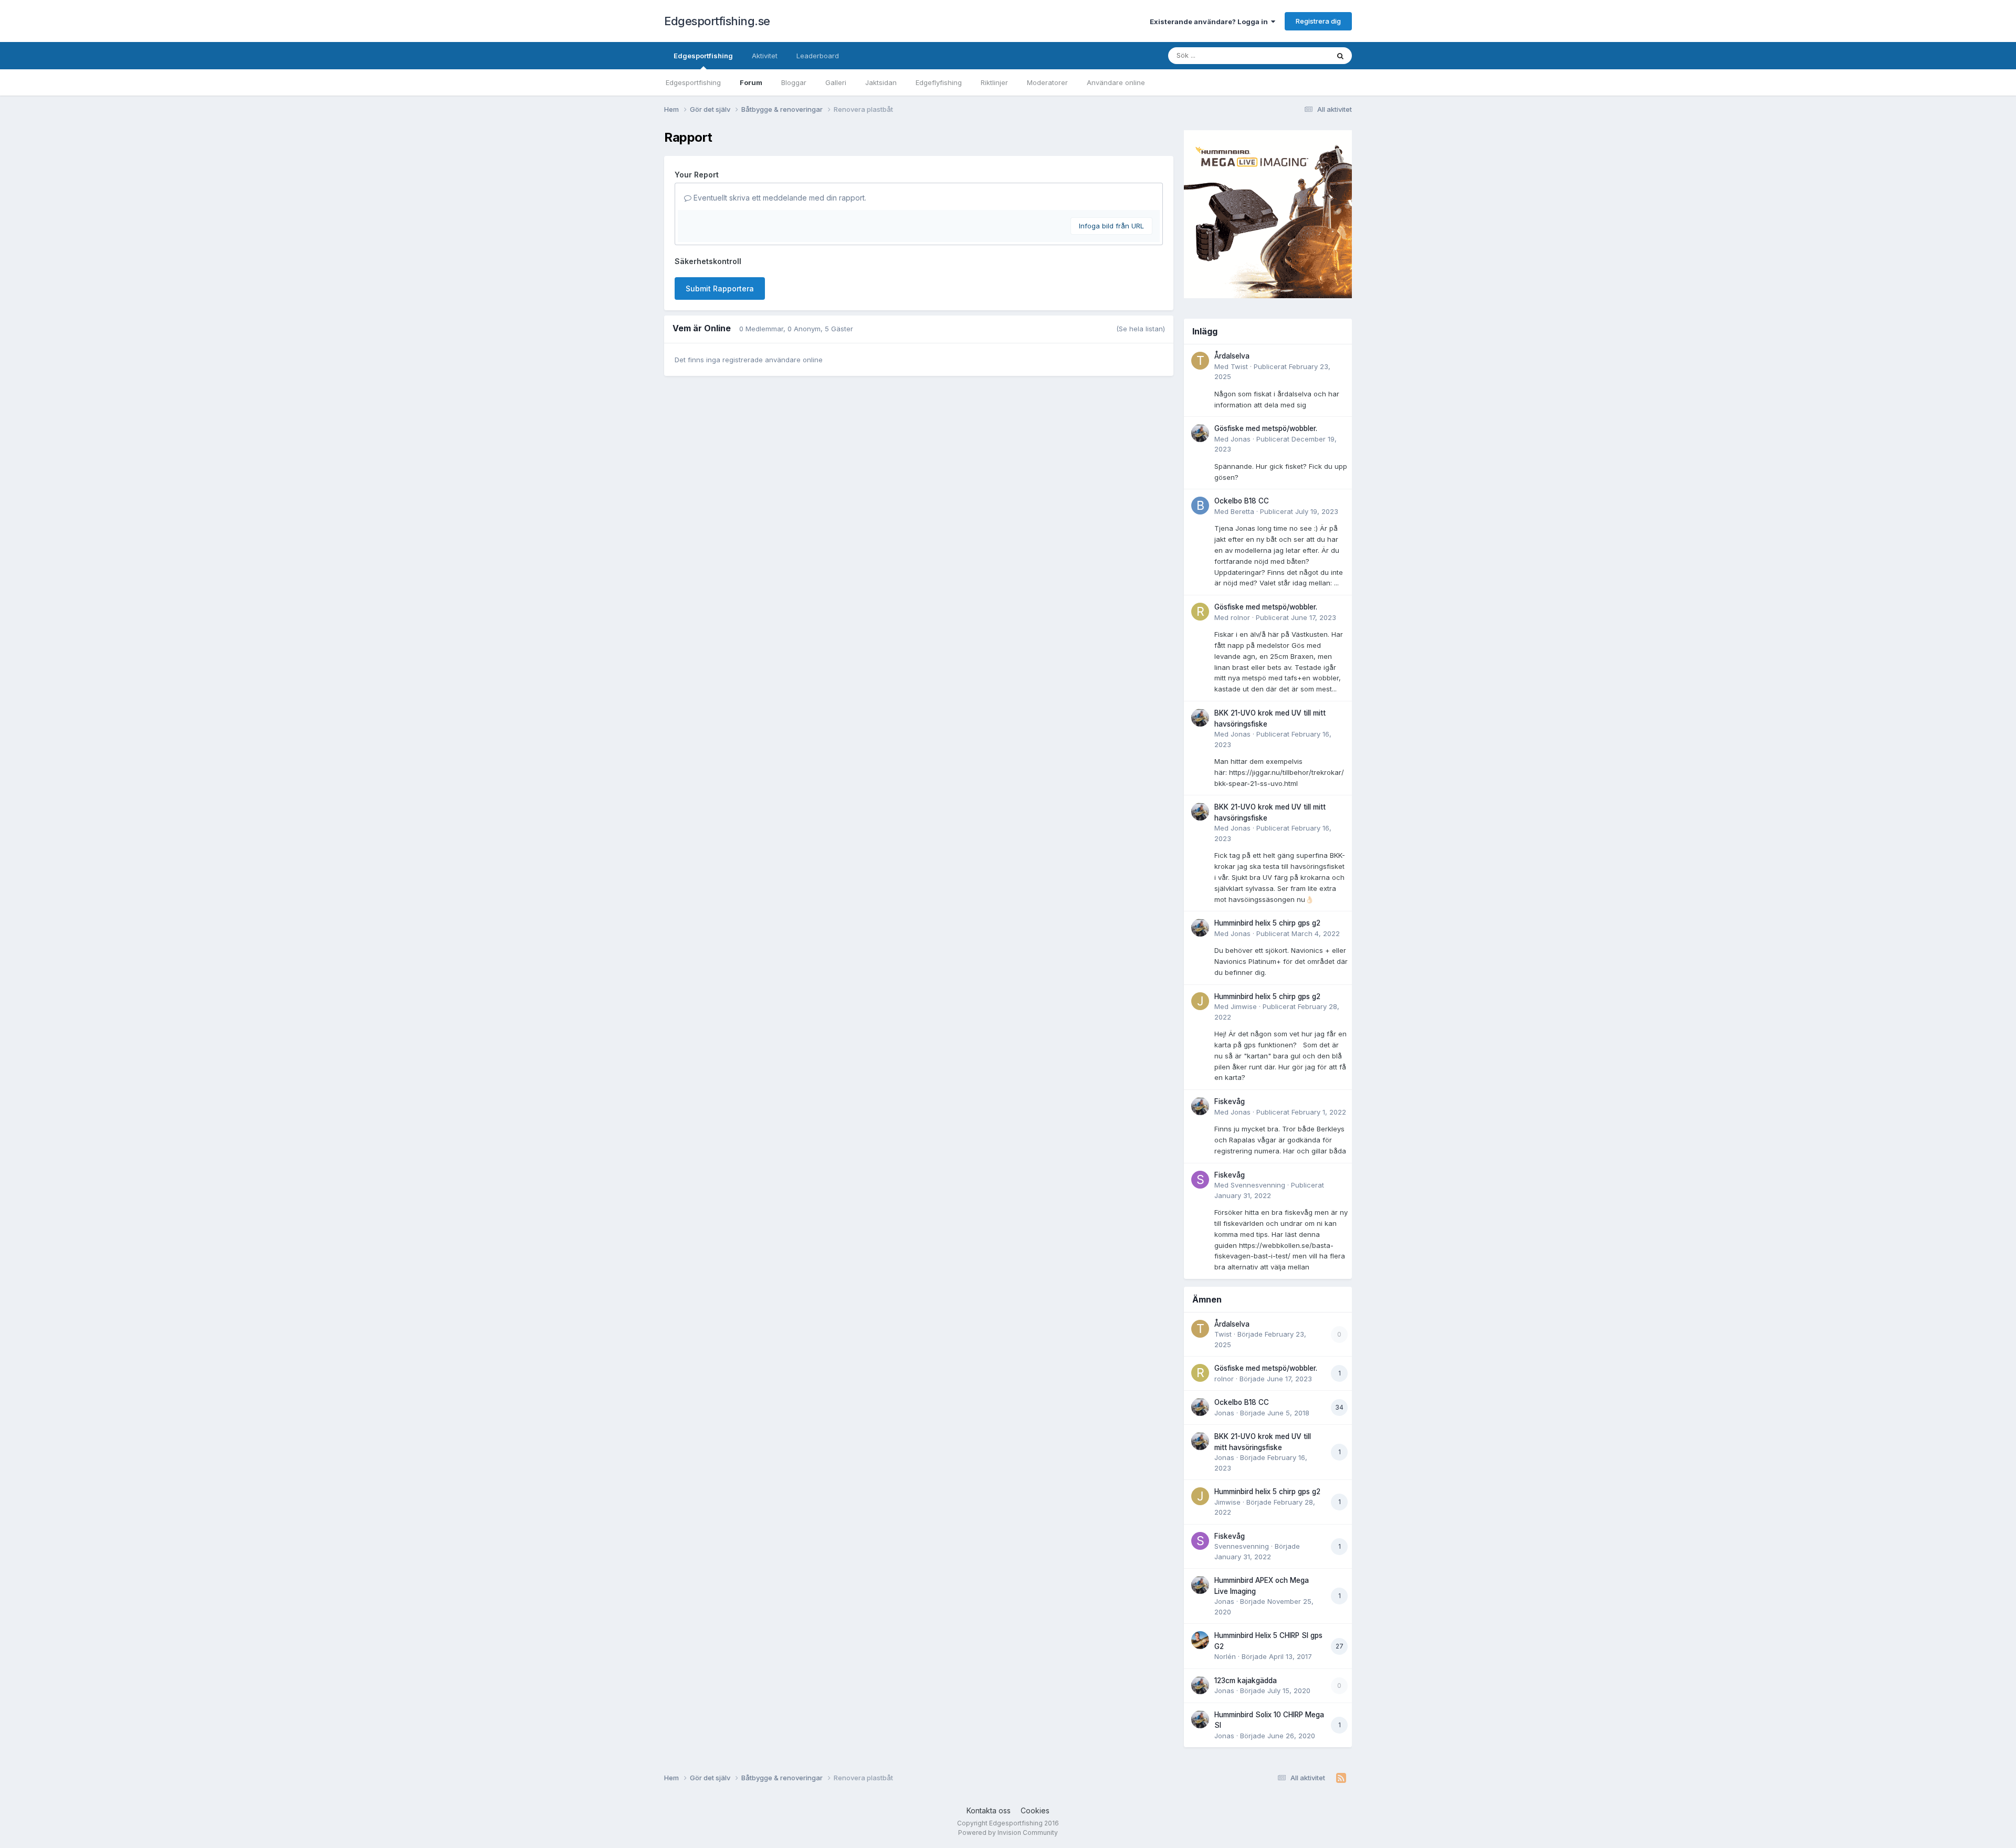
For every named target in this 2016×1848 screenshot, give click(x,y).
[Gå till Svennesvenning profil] (1200, 1180)
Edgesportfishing (703, 56)
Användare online (1116, 82)
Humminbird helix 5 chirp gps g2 (1267, 923)
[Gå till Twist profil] (1200, 361)
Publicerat (1299, 511)
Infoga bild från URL (1111, 226)
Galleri (836, 82)
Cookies (1035, 1810)
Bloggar (794, 82)
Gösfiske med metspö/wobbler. (1266, 428)
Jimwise (1244, 1006)
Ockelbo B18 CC (1242, 501)
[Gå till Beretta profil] (1200, 506)
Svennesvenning (1258, 1185)
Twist (1239, 366)
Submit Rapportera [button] (720, 288)
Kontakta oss (989, 1810)
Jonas (1241, 439)
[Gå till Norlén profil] (1200, 1640)
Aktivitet (765, 56)
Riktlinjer (994, 82)
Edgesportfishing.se (717, 21)
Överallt (1303, 55)
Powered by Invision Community (1008, 1833)
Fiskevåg (1230, 1101)
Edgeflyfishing (939, 82)
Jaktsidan (881, 82)
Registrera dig (1318, 21)
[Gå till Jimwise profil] (1200, 1001)
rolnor (1240, 617)
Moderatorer (1047, 82)
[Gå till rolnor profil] (1200, 612)
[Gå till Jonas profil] (1200, 433)
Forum (751, 82)
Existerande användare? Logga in (1210, 22)
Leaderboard (818, 56)
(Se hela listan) (1141, 329)
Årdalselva (1232, 356)
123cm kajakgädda (1246, 1681)
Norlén (1225, 1656)
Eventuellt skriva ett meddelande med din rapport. (779, 198)
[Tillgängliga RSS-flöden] (1341, 1778)
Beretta (1242, 511)
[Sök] (1340, 56)
